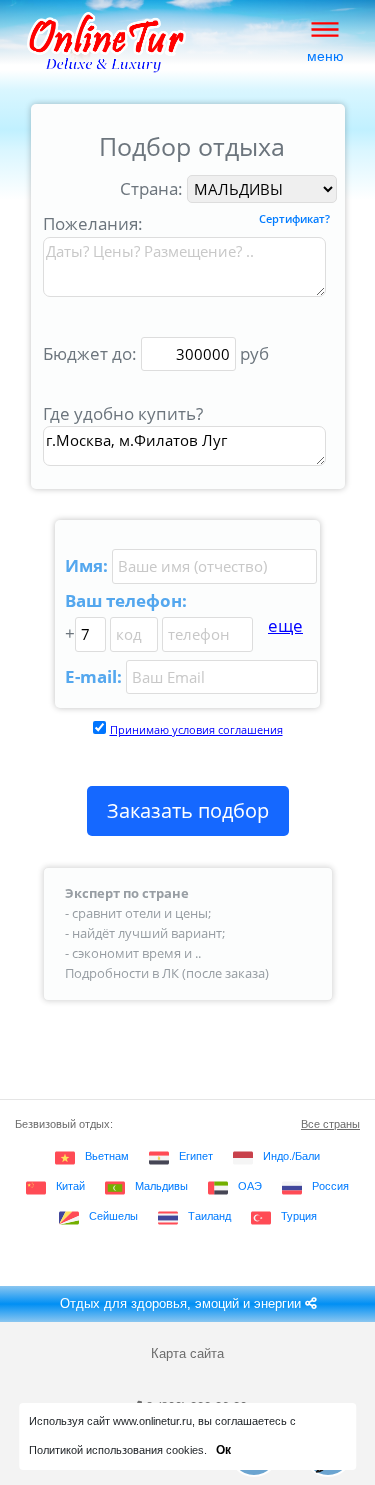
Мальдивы (161, 1186)
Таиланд (209, 1216)
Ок (223, 1450)
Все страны (330, 1124)
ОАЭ (250, 1186)
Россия (330, 1186)
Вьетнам (107, 1156)
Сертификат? (294, 219)
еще (285, 625)
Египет (196, 1156)
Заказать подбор (188, 810)
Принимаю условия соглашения (196, 729)
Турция (299, 1216)
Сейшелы (113, 1216)
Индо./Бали (291, 1156)
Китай (70, 1186)
